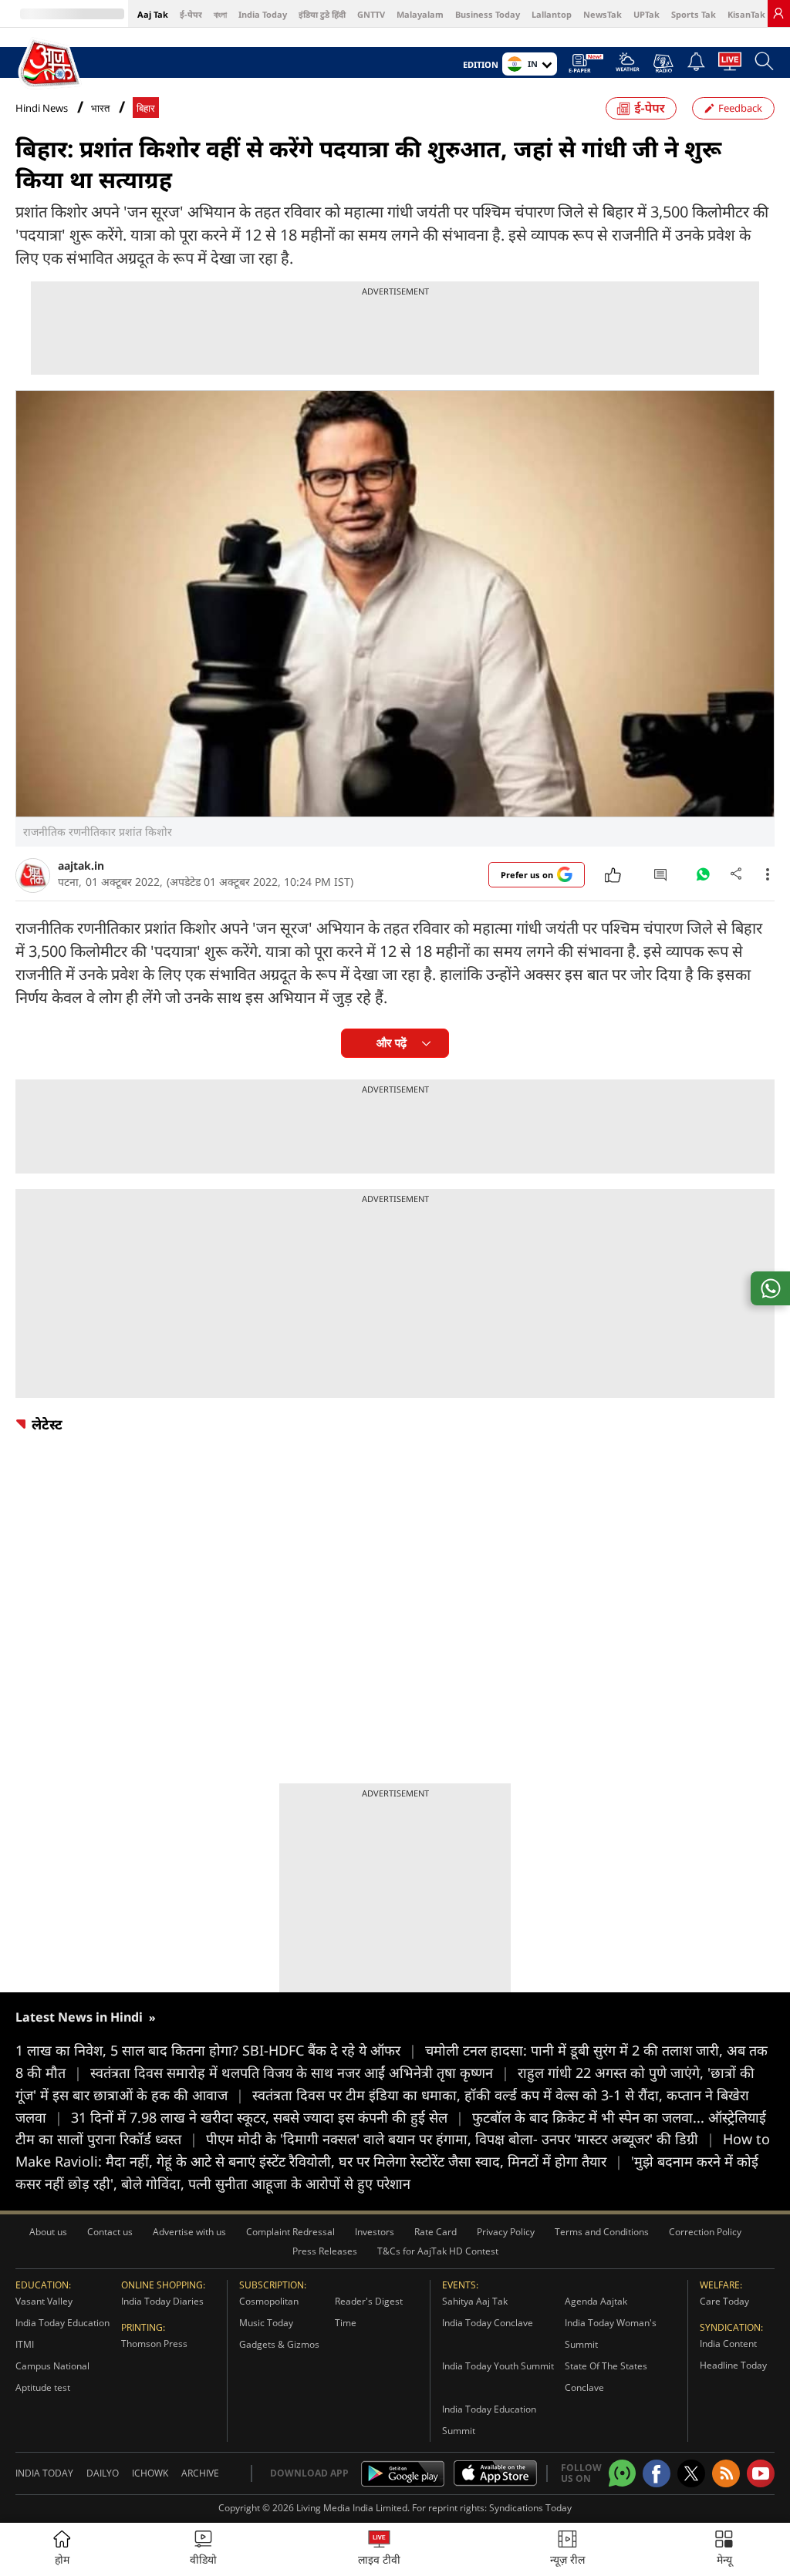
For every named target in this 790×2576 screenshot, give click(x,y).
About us (48, 2232)
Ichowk (150, 2473)
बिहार (146, 108)
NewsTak (603, 14)
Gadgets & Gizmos (279, 2344)
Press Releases (325, 2251)
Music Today (266, 2323)
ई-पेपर (191, 14)
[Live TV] (730, 66)
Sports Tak (694, 14)
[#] (703, 878)
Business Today (488, 14)
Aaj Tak (153, 14)
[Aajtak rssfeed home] (726, 2473)
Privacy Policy (506, 2232)
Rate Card (436, 2232)
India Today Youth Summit (498, 2366)
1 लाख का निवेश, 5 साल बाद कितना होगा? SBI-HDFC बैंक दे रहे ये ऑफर (216, 2050)
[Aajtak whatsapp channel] (622, 2473)
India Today (263, 14)
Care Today (724, 2301)
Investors (375, 2232)
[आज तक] (50, 63)
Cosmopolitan (269, 2301)
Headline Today (733, 2365)
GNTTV (371, 14)
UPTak (647, 14)
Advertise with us (189, 2232)
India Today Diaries (162, 2301)
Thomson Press (154, 2344)
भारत (100, 108)
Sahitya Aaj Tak (475, 2301)
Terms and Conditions (602, 2232)
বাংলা (220, 14)
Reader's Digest (369, 2301)
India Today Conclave (488, 2323)
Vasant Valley (44, 2301)
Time (346, 2323)
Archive (200, 2473)
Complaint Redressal (290, 2232)
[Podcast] (663, 63)
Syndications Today (530, 2508)
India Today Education (62, 2323)
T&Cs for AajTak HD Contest (438, 2251)
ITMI (25, 2344)
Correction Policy (705, 2232)
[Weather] (628, 66)
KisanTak (746, 14)
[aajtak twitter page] (691, 2473)
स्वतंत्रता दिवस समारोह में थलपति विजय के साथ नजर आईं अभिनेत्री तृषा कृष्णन (300, 2073)
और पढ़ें (392, 1043)
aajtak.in (81, 865)
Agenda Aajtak (596, 2301)
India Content (728, 2344)
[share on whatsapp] (770, 1288)
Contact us (110, 2232)
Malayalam (420, 14)
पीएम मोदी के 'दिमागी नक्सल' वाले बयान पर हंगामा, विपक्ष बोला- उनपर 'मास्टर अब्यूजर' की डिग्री (460, 2139)
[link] (778, 13)
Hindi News (42, 108)
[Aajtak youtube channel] (761, 2473)
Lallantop (552, 14)
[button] (724, 2549)
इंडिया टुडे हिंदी (322, 14)
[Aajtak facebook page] (657, 2473)
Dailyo (103, 2473)
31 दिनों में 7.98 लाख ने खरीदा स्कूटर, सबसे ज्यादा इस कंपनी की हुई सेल (267, 2117)
